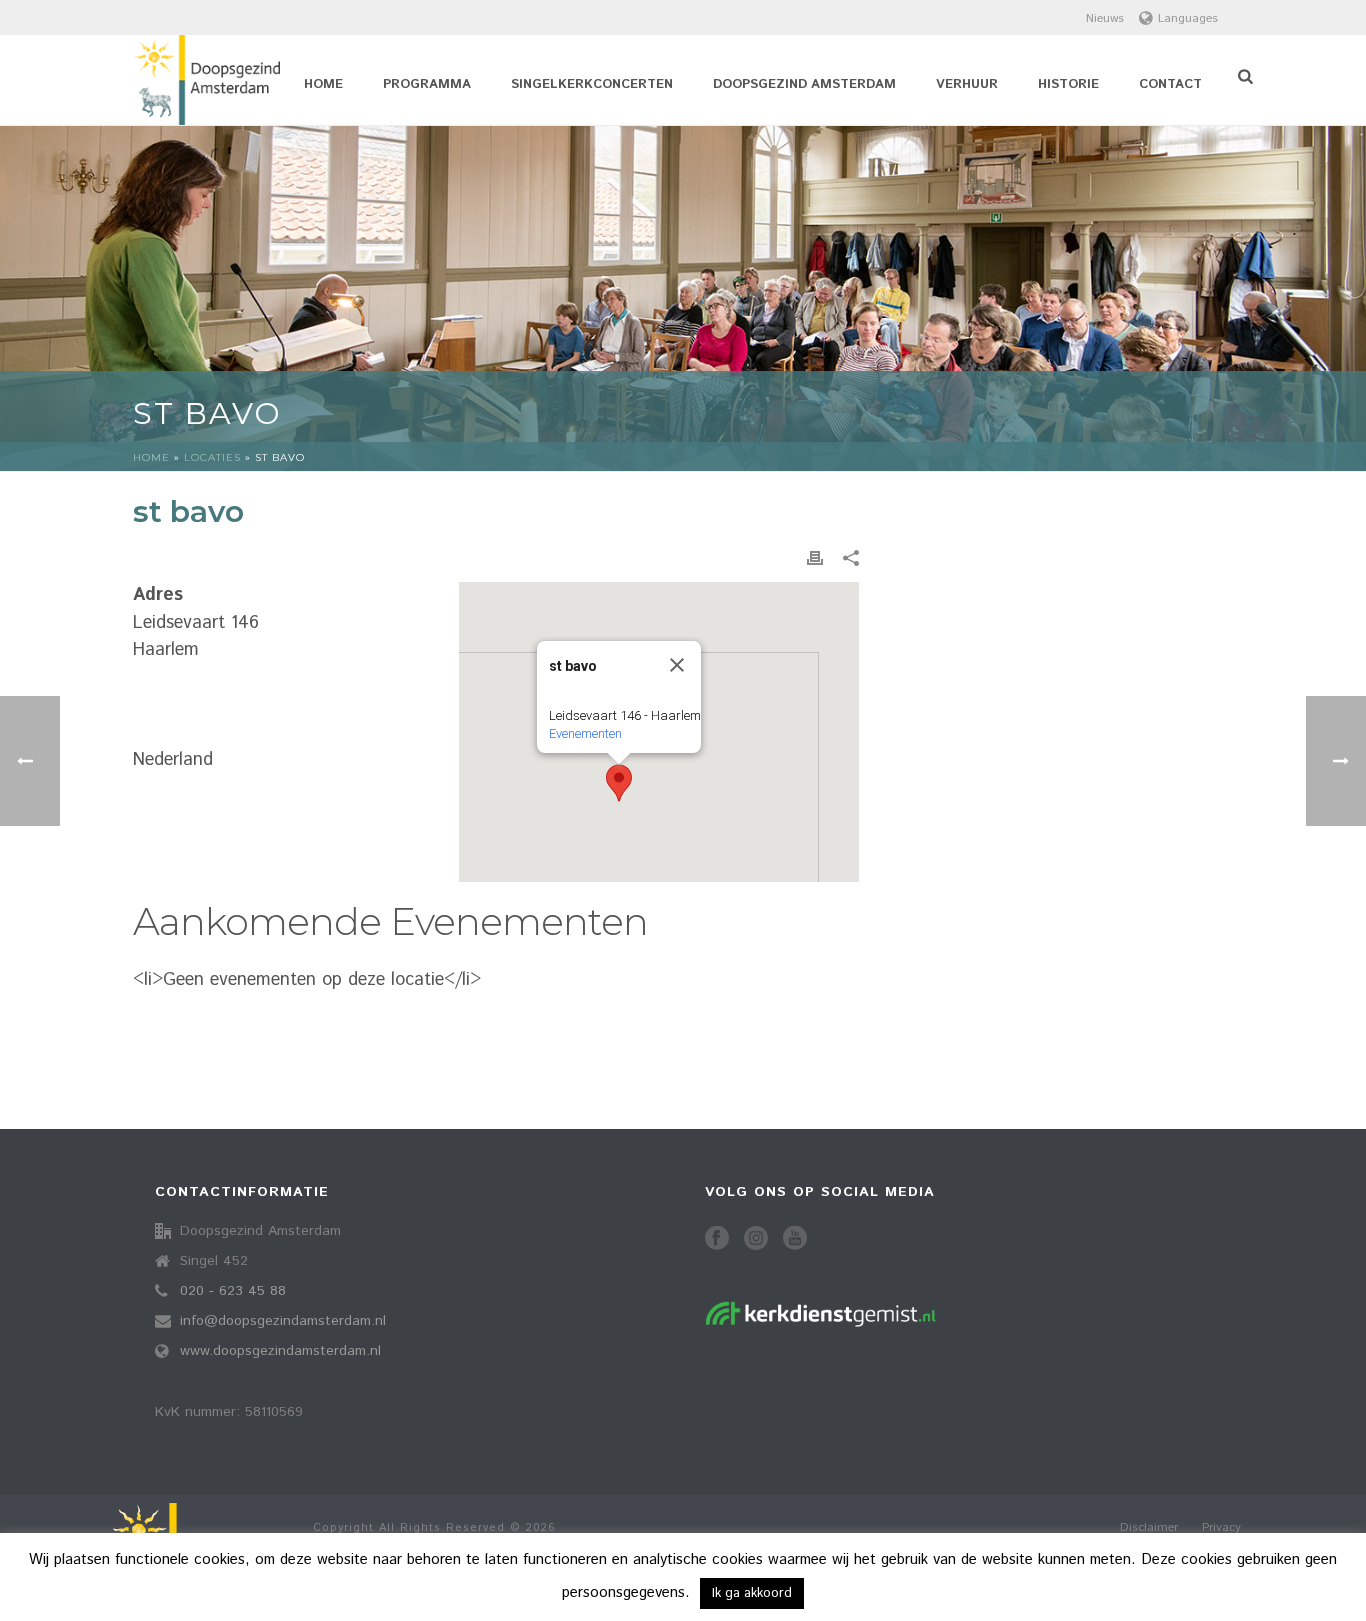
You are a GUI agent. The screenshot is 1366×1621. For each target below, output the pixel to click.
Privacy (1221, 1528)
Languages (1188, 18)
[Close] (677, 665)
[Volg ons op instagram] (756, 1239)
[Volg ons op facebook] (717, 1239)
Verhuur (967, 84)
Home (323, 84)
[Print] (815, 558)
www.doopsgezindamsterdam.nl (280, 1351)
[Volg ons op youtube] (795, 1239)
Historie (1068, 84)
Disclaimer (1149, 1528)
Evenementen (585, 733)
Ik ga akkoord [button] (752, 1593)
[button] (619, 783)
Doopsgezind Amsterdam (804, 84)
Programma (427, 84)
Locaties (212, 457)
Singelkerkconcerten (592, 84)
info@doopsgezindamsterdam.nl (283, 1321)
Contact (1170, 84)
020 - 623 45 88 (233, 1291)
